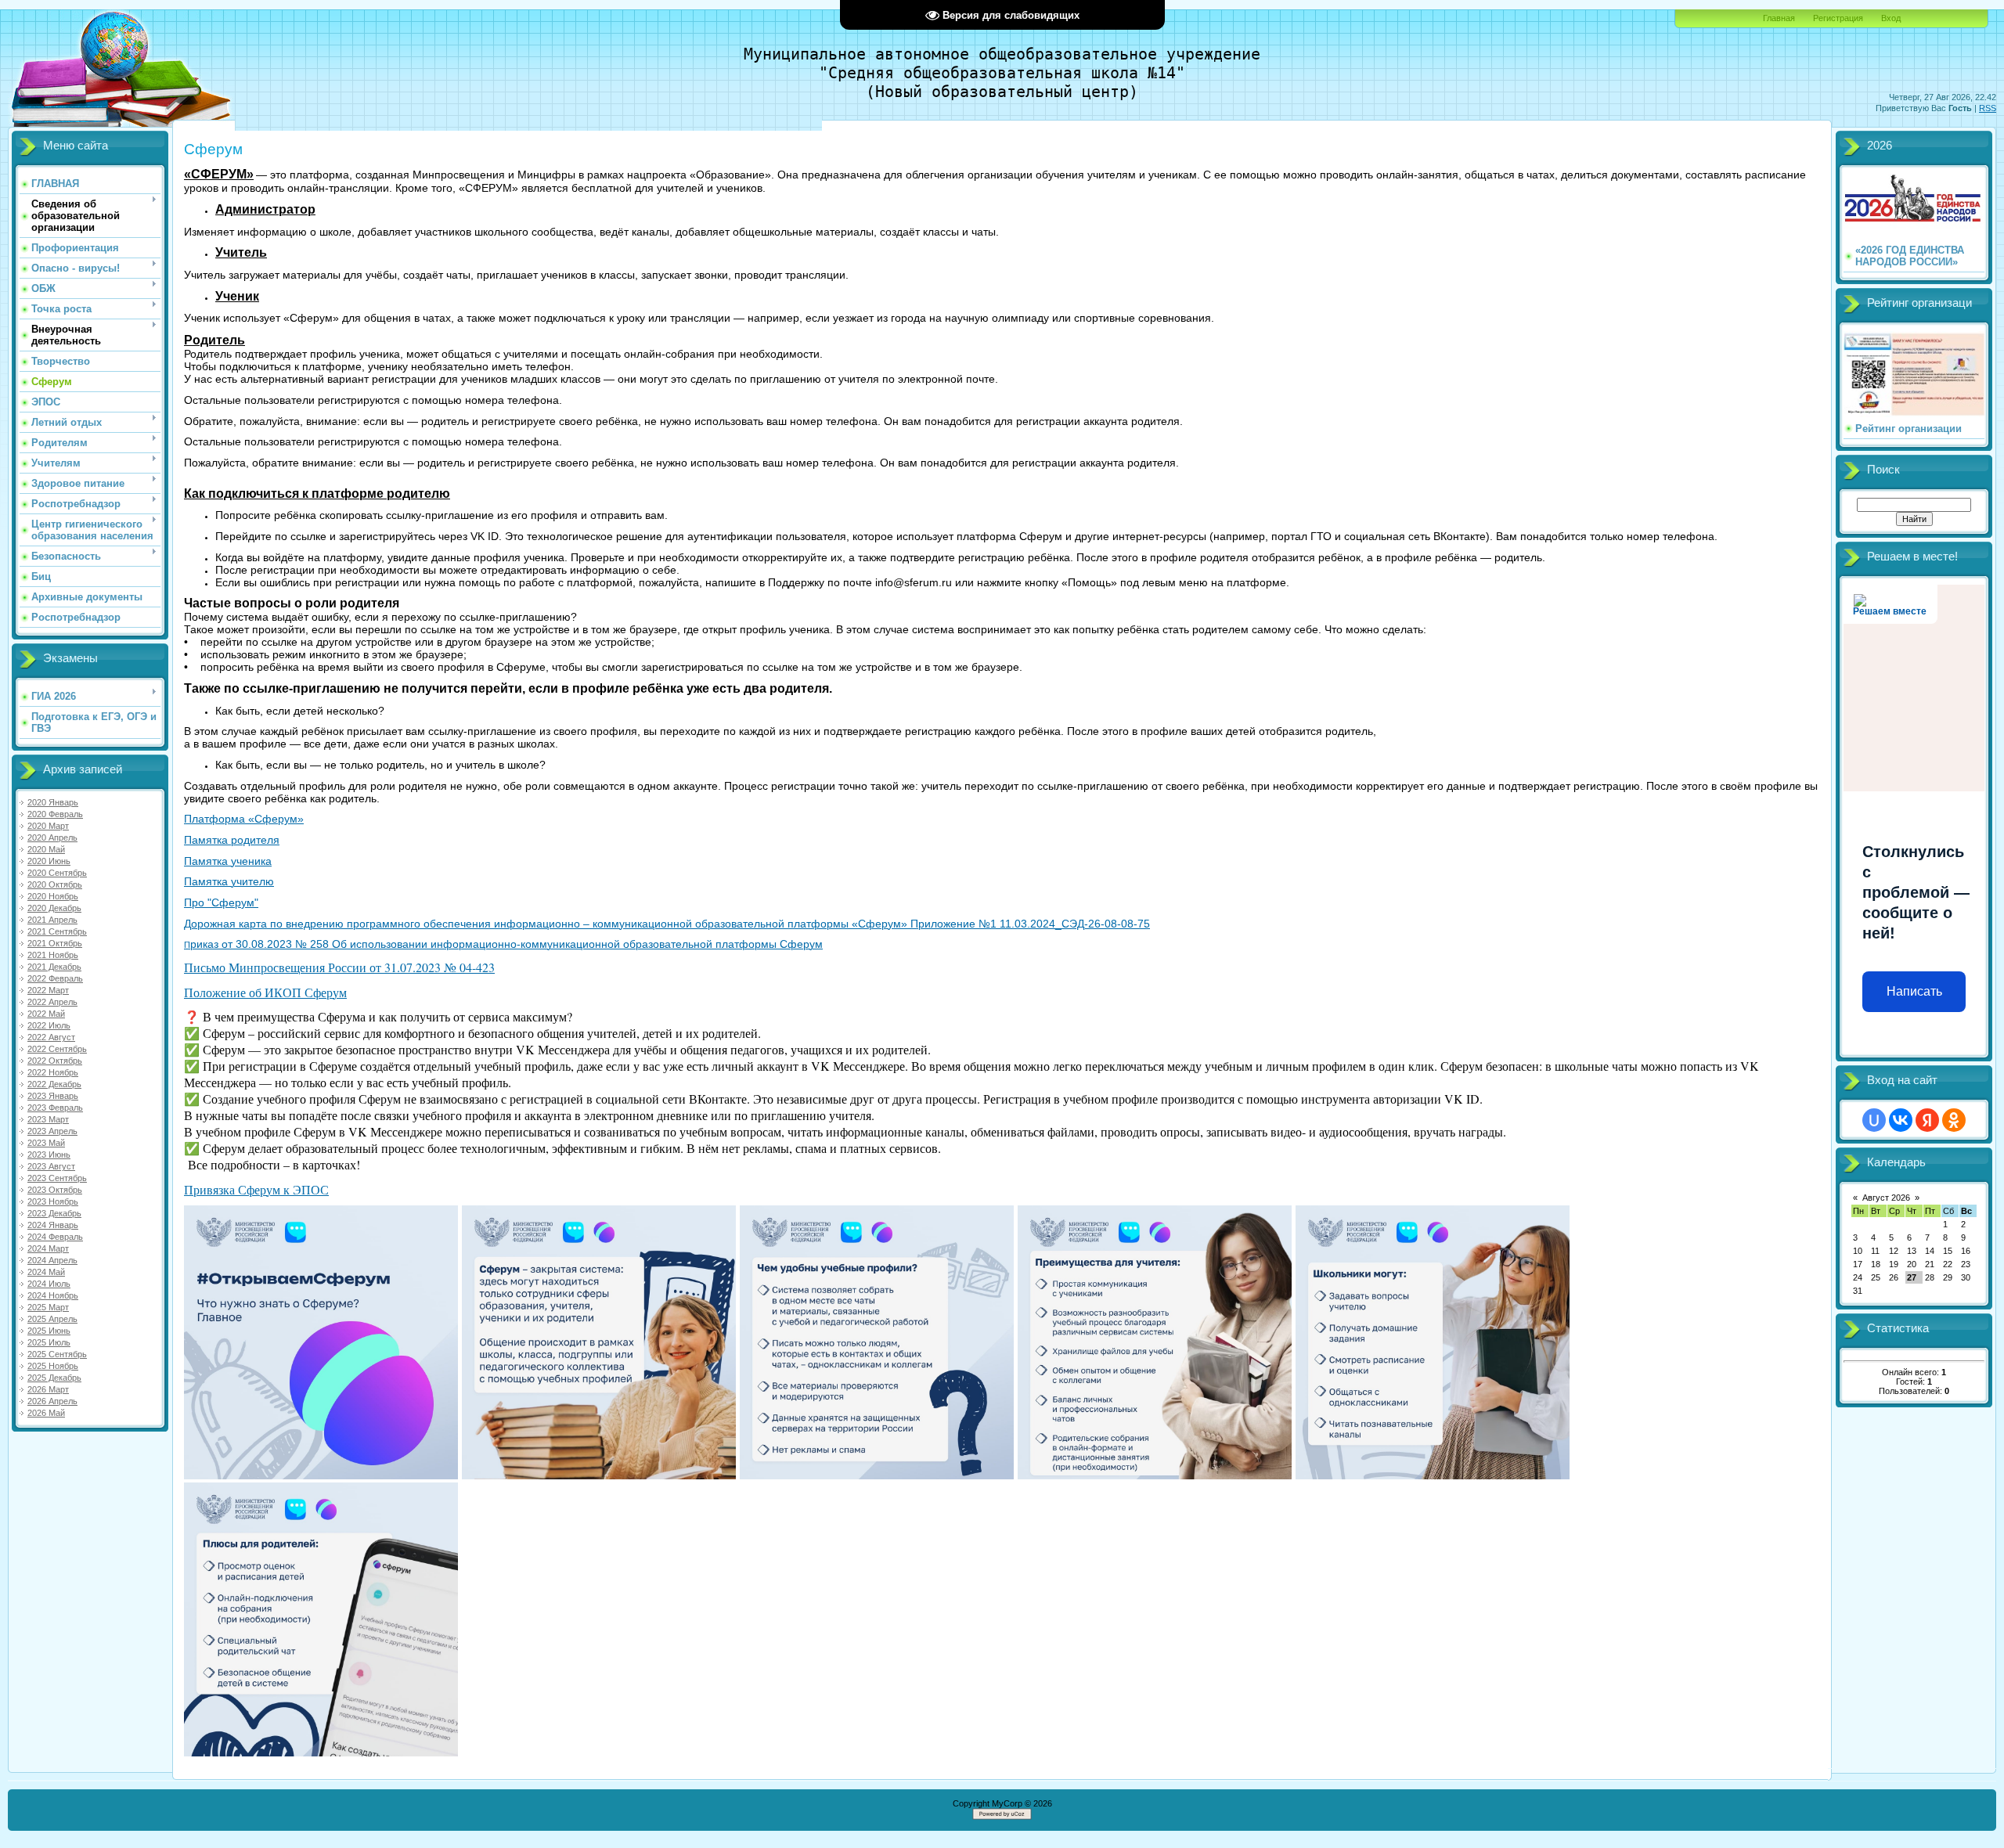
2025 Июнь (49, 1331)
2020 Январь (53, 802)
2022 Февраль (55, 978)
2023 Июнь (49, 1155)
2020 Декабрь (54, 908)
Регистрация (1838, 18)
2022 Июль (49, 1025)
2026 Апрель (52, 1401)
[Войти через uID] (1874, 1120)
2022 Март (48, 990)
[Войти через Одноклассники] (1954, 1120)
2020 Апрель (52, 838)
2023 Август (51, 1166)
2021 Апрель (52, 920)
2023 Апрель (52, 1131)
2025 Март (48, 1307)
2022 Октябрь (55, 1061)
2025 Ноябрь (53, 1366)
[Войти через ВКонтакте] (1901, 1120)
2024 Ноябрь (53, 1295)
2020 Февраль (55, 814)
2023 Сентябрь (57, 1178)
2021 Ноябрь (53, 955)
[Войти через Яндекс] (1927, 1120)
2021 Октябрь (55, 943)
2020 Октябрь (55, 884)
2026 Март (48, 1389)
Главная (1779, 18)
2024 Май (46, 1272)
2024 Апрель (52, 1260)
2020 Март (48, 826)
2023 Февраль (55, 1108)
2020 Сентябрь (57, 873)
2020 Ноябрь (53, 896)
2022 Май (46, 1014)
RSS (1988, 108)
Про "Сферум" (221, 902)
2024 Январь (53, 1225)
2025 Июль (49, 1342)
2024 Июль (49, 1284)
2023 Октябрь (55, 1190)
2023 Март (48, 1119)
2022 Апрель (52, 1002)
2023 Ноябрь (53, 1201)
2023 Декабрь (54, 1213)
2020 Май (46, 849)
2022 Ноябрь (53, 1072)
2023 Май (46, 1143)
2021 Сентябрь (57, 931)
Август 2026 (1886, 1198)
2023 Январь (53, 1096)
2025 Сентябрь (57, 1354)
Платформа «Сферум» (244, 819)
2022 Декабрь (54, 1084)
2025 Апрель (52, 1319)
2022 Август (51, 1037)
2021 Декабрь (54, 967)
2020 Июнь (49, 861)
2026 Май (46, 1413)
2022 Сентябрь (57, 1049)
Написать (1914, 991)
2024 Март (48, 1248)
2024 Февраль (55, 1237)
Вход (1891, 18)
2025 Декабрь (54, 1378)
